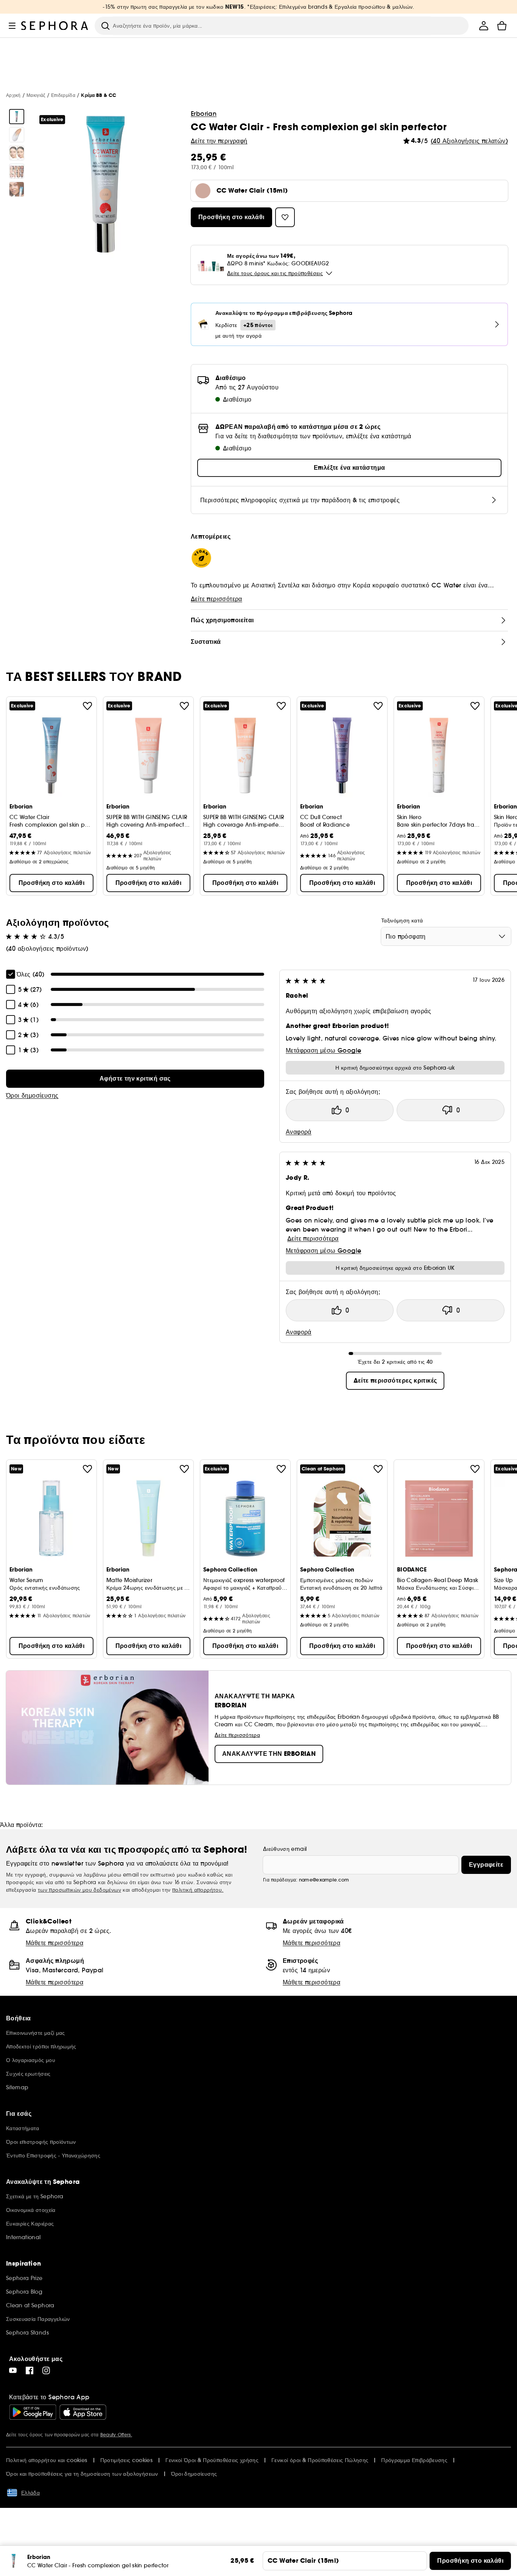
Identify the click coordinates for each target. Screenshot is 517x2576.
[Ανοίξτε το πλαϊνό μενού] (12, 26)
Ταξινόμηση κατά (402, 920)
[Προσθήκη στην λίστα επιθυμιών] (87, 706)
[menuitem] (484, 26)
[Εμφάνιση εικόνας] (17, 117)
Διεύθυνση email (285, 1849)
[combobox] (446, 936)
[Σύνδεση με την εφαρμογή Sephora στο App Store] (83, 2412)
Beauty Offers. (116, 2435)
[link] (135, 1079)
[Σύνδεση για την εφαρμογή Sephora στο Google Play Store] (33, 2412)
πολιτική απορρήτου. (198, 1890)
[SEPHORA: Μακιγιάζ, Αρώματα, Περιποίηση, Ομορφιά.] (55, 26)
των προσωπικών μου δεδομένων (79, 1890)
